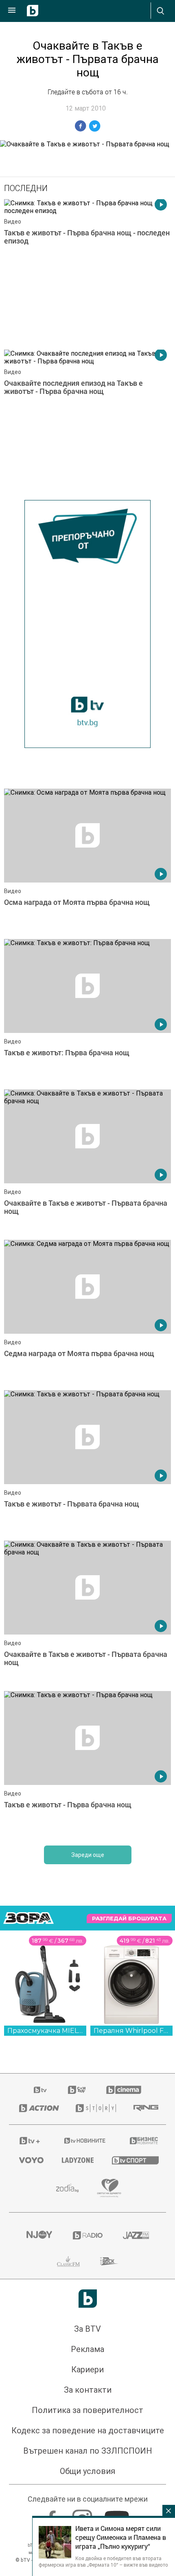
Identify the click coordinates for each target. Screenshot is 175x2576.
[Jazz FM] (136, 2235)
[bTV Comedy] (77, 2090)
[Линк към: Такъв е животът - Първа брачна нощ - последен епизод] (87, 272)
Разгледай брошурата (129, 1918)
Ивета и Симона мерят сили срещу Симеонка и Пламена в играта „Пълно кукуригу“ (121, 2537)
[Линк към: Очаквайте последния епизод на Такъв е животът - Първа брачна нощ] (87, 423)
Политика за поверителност (87, 2410)
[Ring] (145, 2108)
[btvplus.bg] (30, 2141)
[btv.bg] (41, 2090)
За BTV (87, 2329)
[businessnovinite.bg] (143, 2141)
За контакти (88, 2390)
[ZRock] (109, 2261)
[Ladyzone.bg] (77, 2160)
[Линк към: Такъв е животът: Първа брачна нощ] (87, 1012)
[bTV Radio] (88, 2235)
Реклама (87, 2349)
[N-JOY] (39, 2235)
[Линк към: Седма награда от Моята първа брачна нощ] (87, 1313)
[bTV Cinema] (124, 2090)
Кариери (87, 2369)
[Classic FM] (68, 2261)
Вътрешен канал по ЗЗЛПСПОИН (88, 2451)
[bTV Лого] (88, 2299)
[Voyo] (30, 2160)
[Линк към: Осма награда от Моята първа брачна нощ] (87, 862)
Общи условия (87, 2471)
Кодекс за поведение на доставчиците (88, 2430)
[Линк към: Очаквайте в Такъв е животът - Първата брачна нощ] (87, 1163)
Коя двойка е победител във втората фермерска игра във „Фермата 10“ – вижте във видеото (103, 2561)
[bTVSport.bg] (134, 2160)
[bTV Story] (94, 2108)
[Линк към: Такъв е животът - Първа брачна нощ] (87, 1764)
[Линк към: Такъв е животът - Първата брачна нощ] (87, 1463)
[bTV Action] (37, 2108)
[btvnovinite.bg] (85, 2141)
